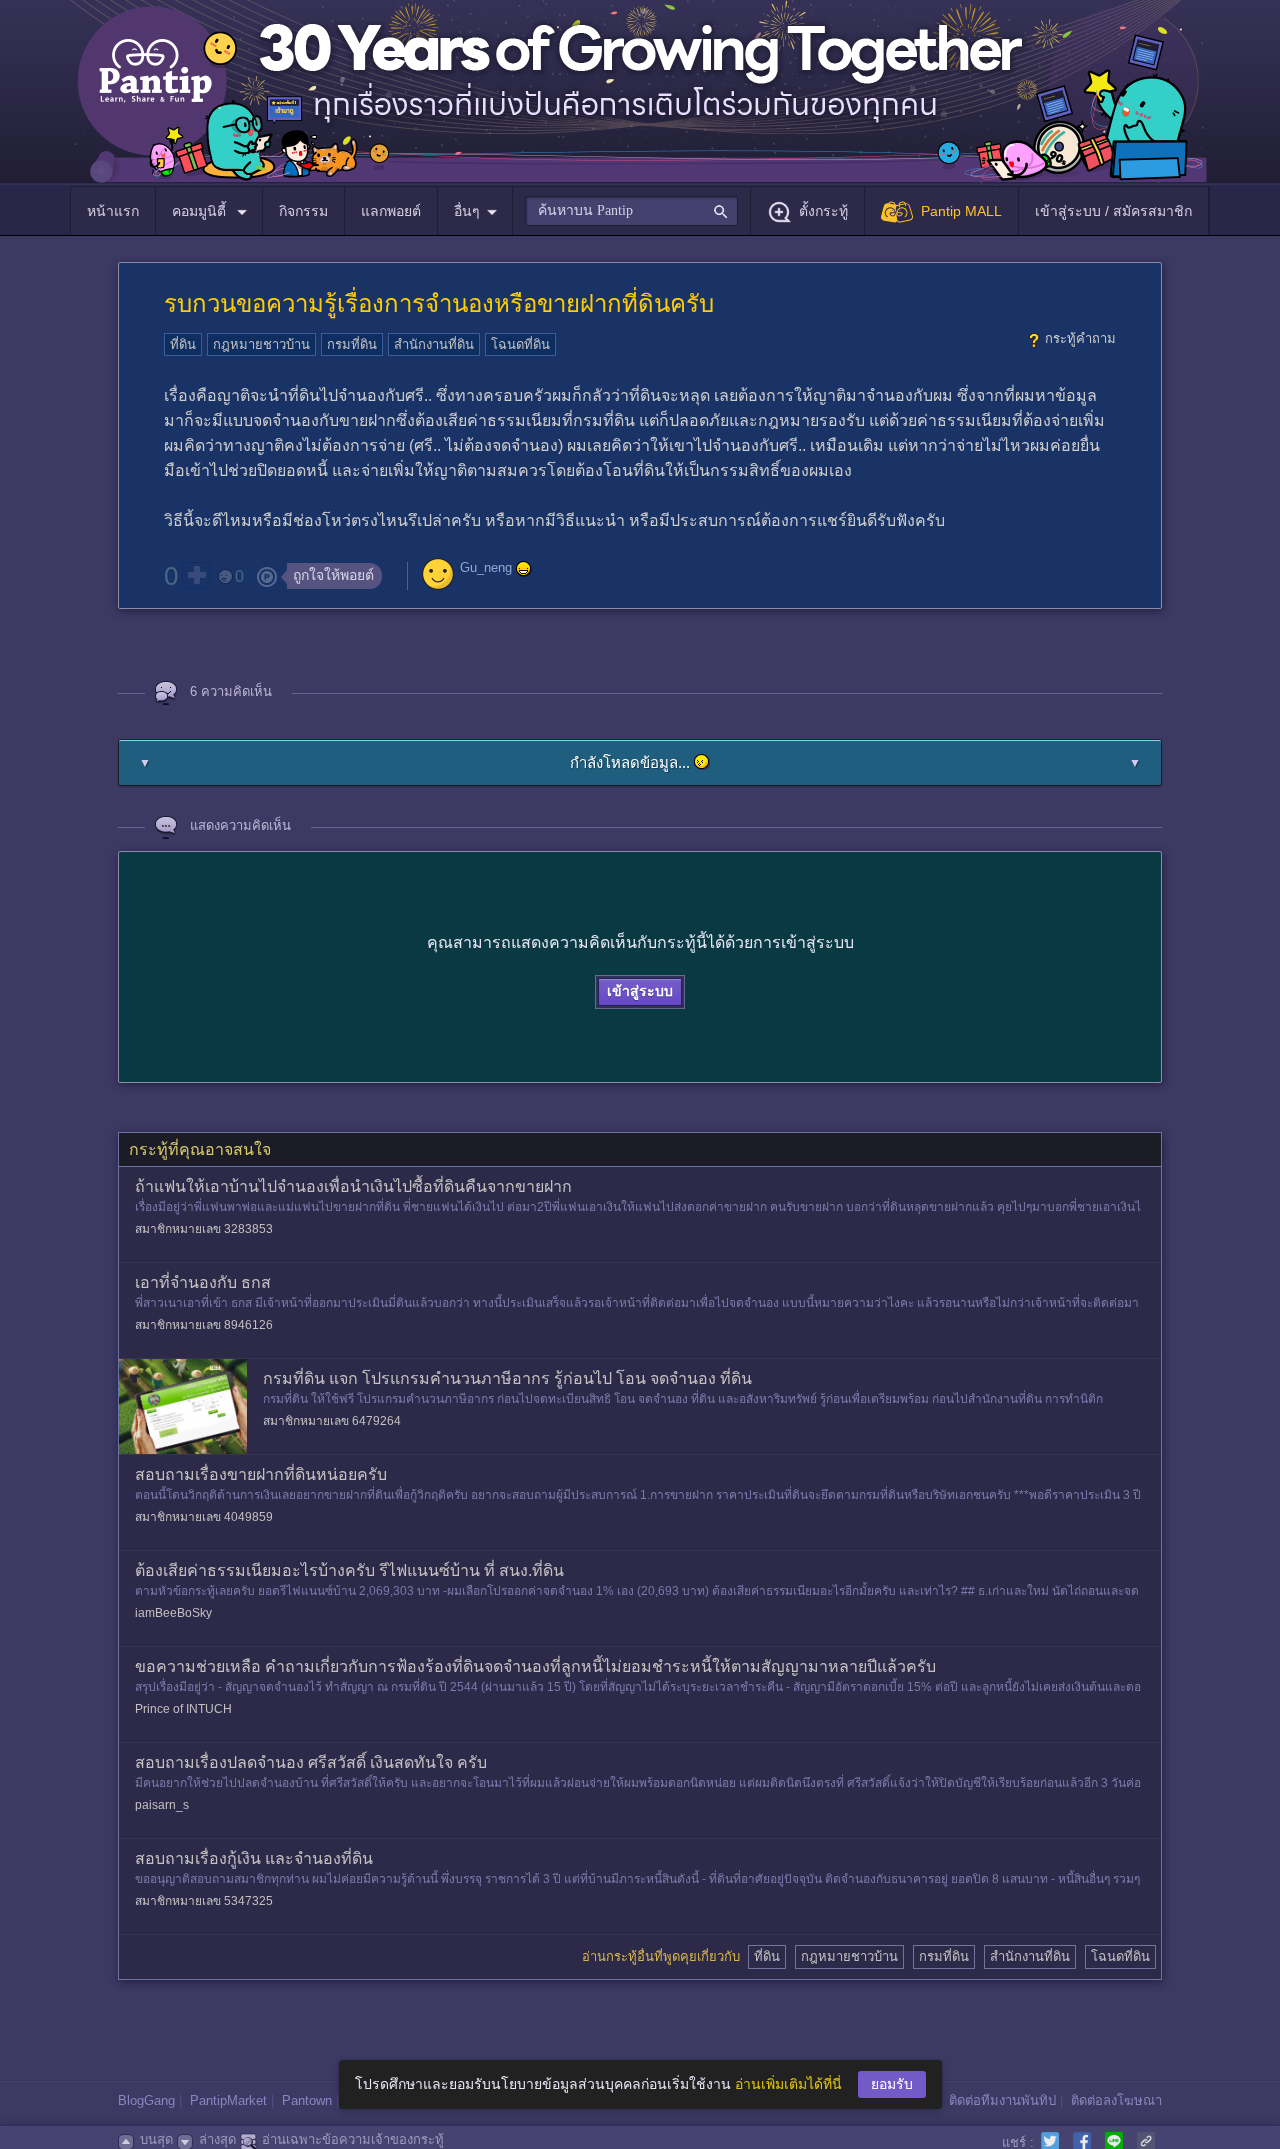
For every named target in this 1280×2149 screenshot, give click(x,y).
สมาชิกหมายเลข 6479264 (332, 1421)
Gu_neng (486, 568)
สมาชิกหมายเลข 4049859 (204, 1517)
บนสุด (156, 2139)
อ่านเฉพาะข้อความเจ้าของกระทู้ (353, 2139)
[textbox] (631, 211)
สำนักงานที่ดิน (434, 344)
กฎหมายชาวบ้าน (261, 344)
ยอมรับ (892, 2084)
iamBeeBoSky (173, 1613)
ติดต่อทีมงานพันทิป (1002, 2100)
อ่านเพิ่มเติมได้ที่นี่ (788, 2084)
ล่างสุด (217, 2139)
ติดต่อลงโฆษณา (1116, 2100)
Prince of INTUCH (183, 1709)
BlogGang (146, 2100)
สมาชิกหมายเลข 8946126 (204, 1325)
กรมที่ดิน (352, 344)
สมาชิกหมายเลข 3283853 (204, 1229)
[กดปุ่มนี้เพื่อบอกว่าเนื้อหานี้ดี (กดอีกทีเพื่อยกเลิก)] (196, 575)
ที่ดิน (183, 344)
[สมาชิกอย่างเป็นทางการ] (524, 569)
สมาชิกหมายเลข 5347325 (204, 1901)
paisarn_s (162, 1805)
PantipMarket (228, 2100)
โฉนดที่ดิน (520, 344)
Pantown (307, 2100)
